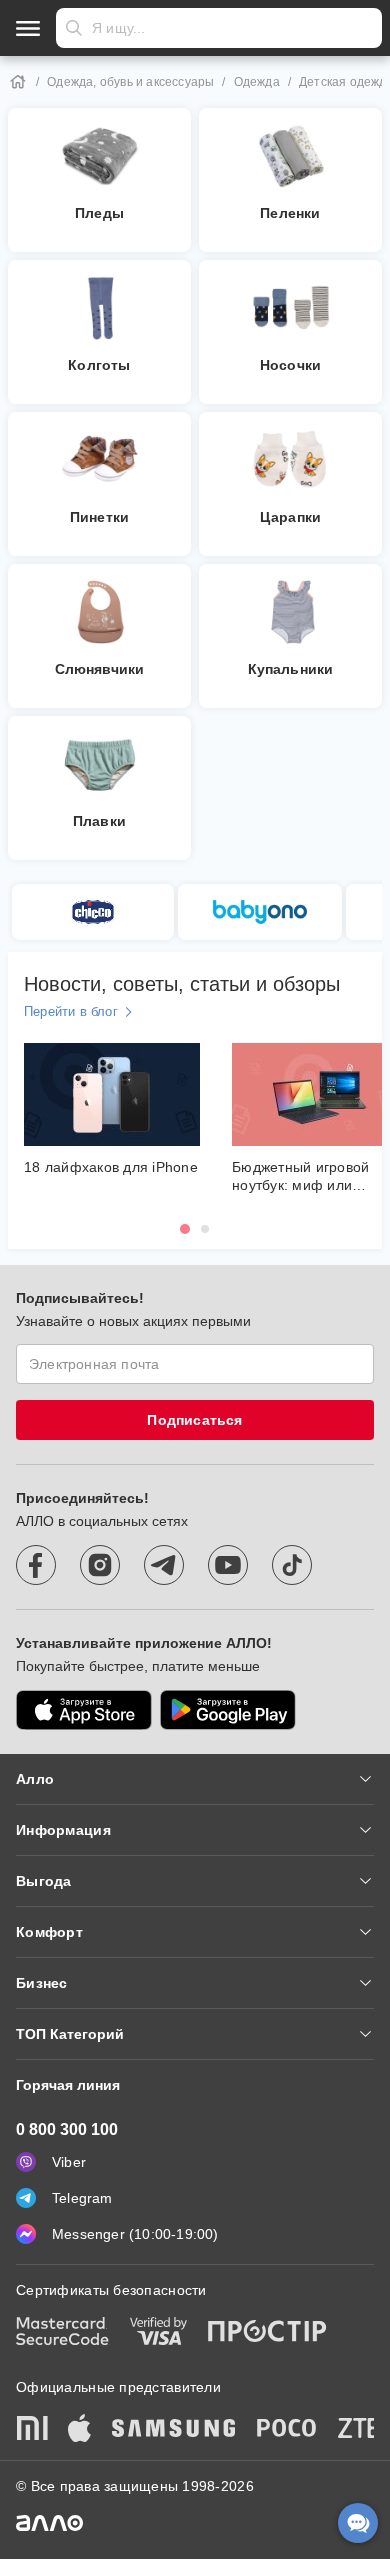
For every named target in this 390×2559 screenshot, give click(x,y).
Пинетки (99, 517)
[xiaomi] (32, 2430)
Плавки (99, 821)
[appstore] (84, 1710)
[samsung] (174, 2430)
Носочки (290, 365)
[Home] (18, 82)
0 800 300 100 (67, 2129)
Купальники (291, 669)
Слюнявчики (100, 669)
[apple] (80, 2430)
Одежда (257, 82)
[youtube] (228, 1565)
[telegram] (164, 1565)
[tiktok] (292, 1565)
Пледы (99, 213)
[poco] (287, 2430)
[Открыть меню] (28, 28)
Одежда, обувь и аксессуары (130, 82)
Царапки (290, 517)
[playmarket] (228, 1710)
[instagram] (100, 1565)
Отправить (74, 28)
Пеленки (290, 213)
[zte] (359, 2430)
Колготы (99, 365)
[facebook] (36, 1565)
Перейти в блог (71, 1011)
